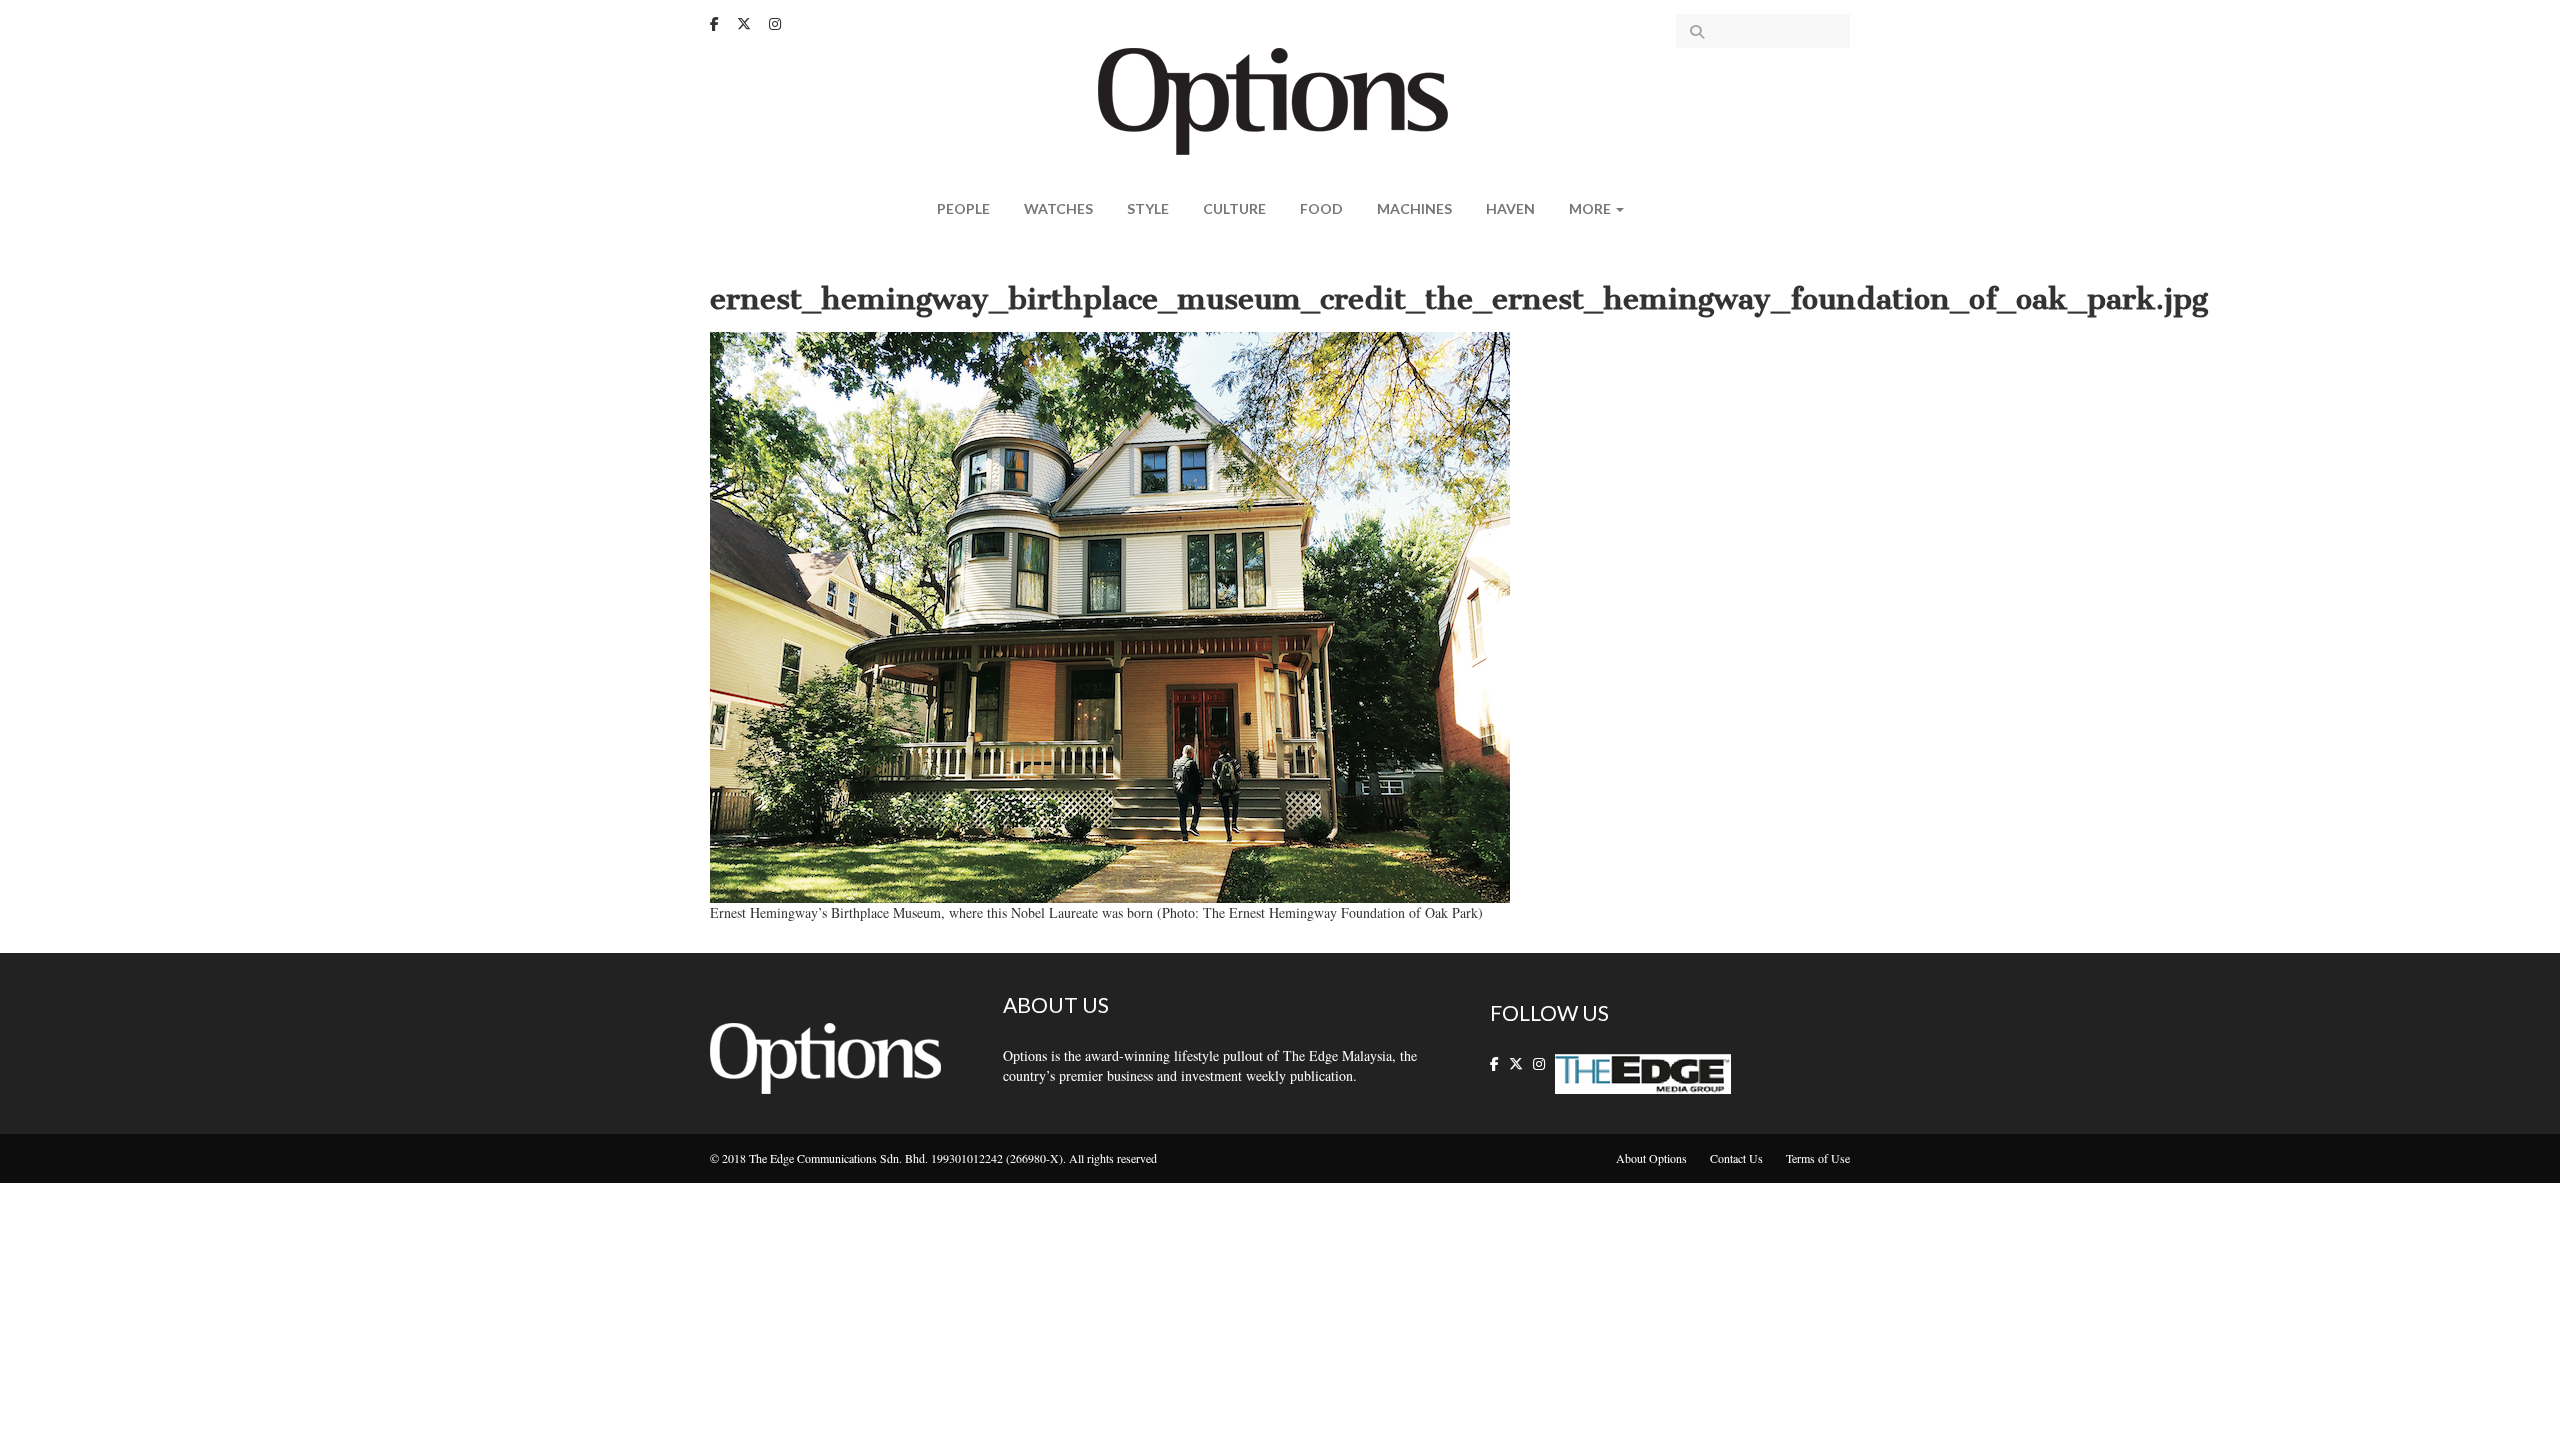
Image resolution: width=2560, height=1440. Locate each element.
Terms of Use (1818, 1158)
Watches (1058, 208)
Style (1148, 208)
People (963, 208)
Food (1321, 208)
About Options (1651, 1158)
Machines (1414, 208)
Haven (1510, 208)
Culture (1234, 208)
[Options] (1280, 99)
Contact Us (1736, 1158)
